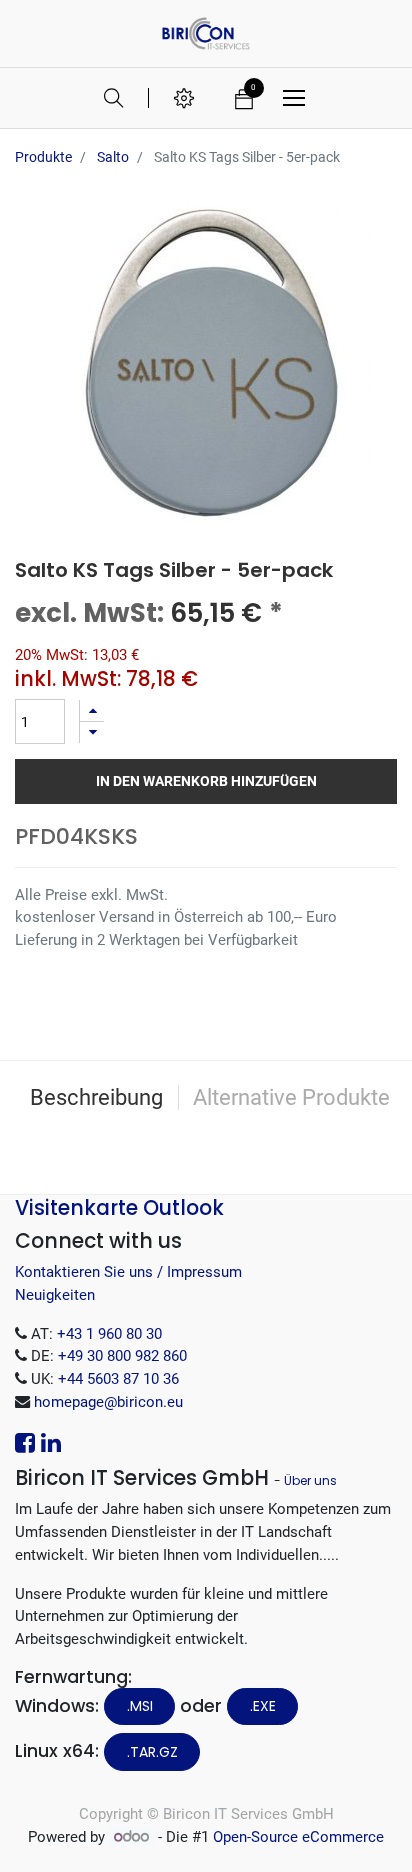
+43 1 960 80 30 (109, 1334)
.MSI (140, 1706)
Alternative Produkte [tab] (291, 1097)
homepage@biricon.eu (108, 1402)
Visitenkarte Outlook (119, 1208)
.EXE (263, 1706)
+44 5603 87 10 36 (118, 1379)
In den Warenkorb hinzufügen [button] (206, 781)
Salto (113, 157)
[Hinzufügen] (92, 710)
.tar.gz (152, 1752)
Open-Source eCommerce (298, 1837)
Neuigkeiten (55, 1295)
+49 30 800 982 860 (122, 1356)
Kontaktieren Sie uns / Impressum (128, 1272)
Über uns (310, 1480)
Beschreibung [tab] (96, 1097)
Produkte (43, 157)
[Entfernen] (92, 732)
